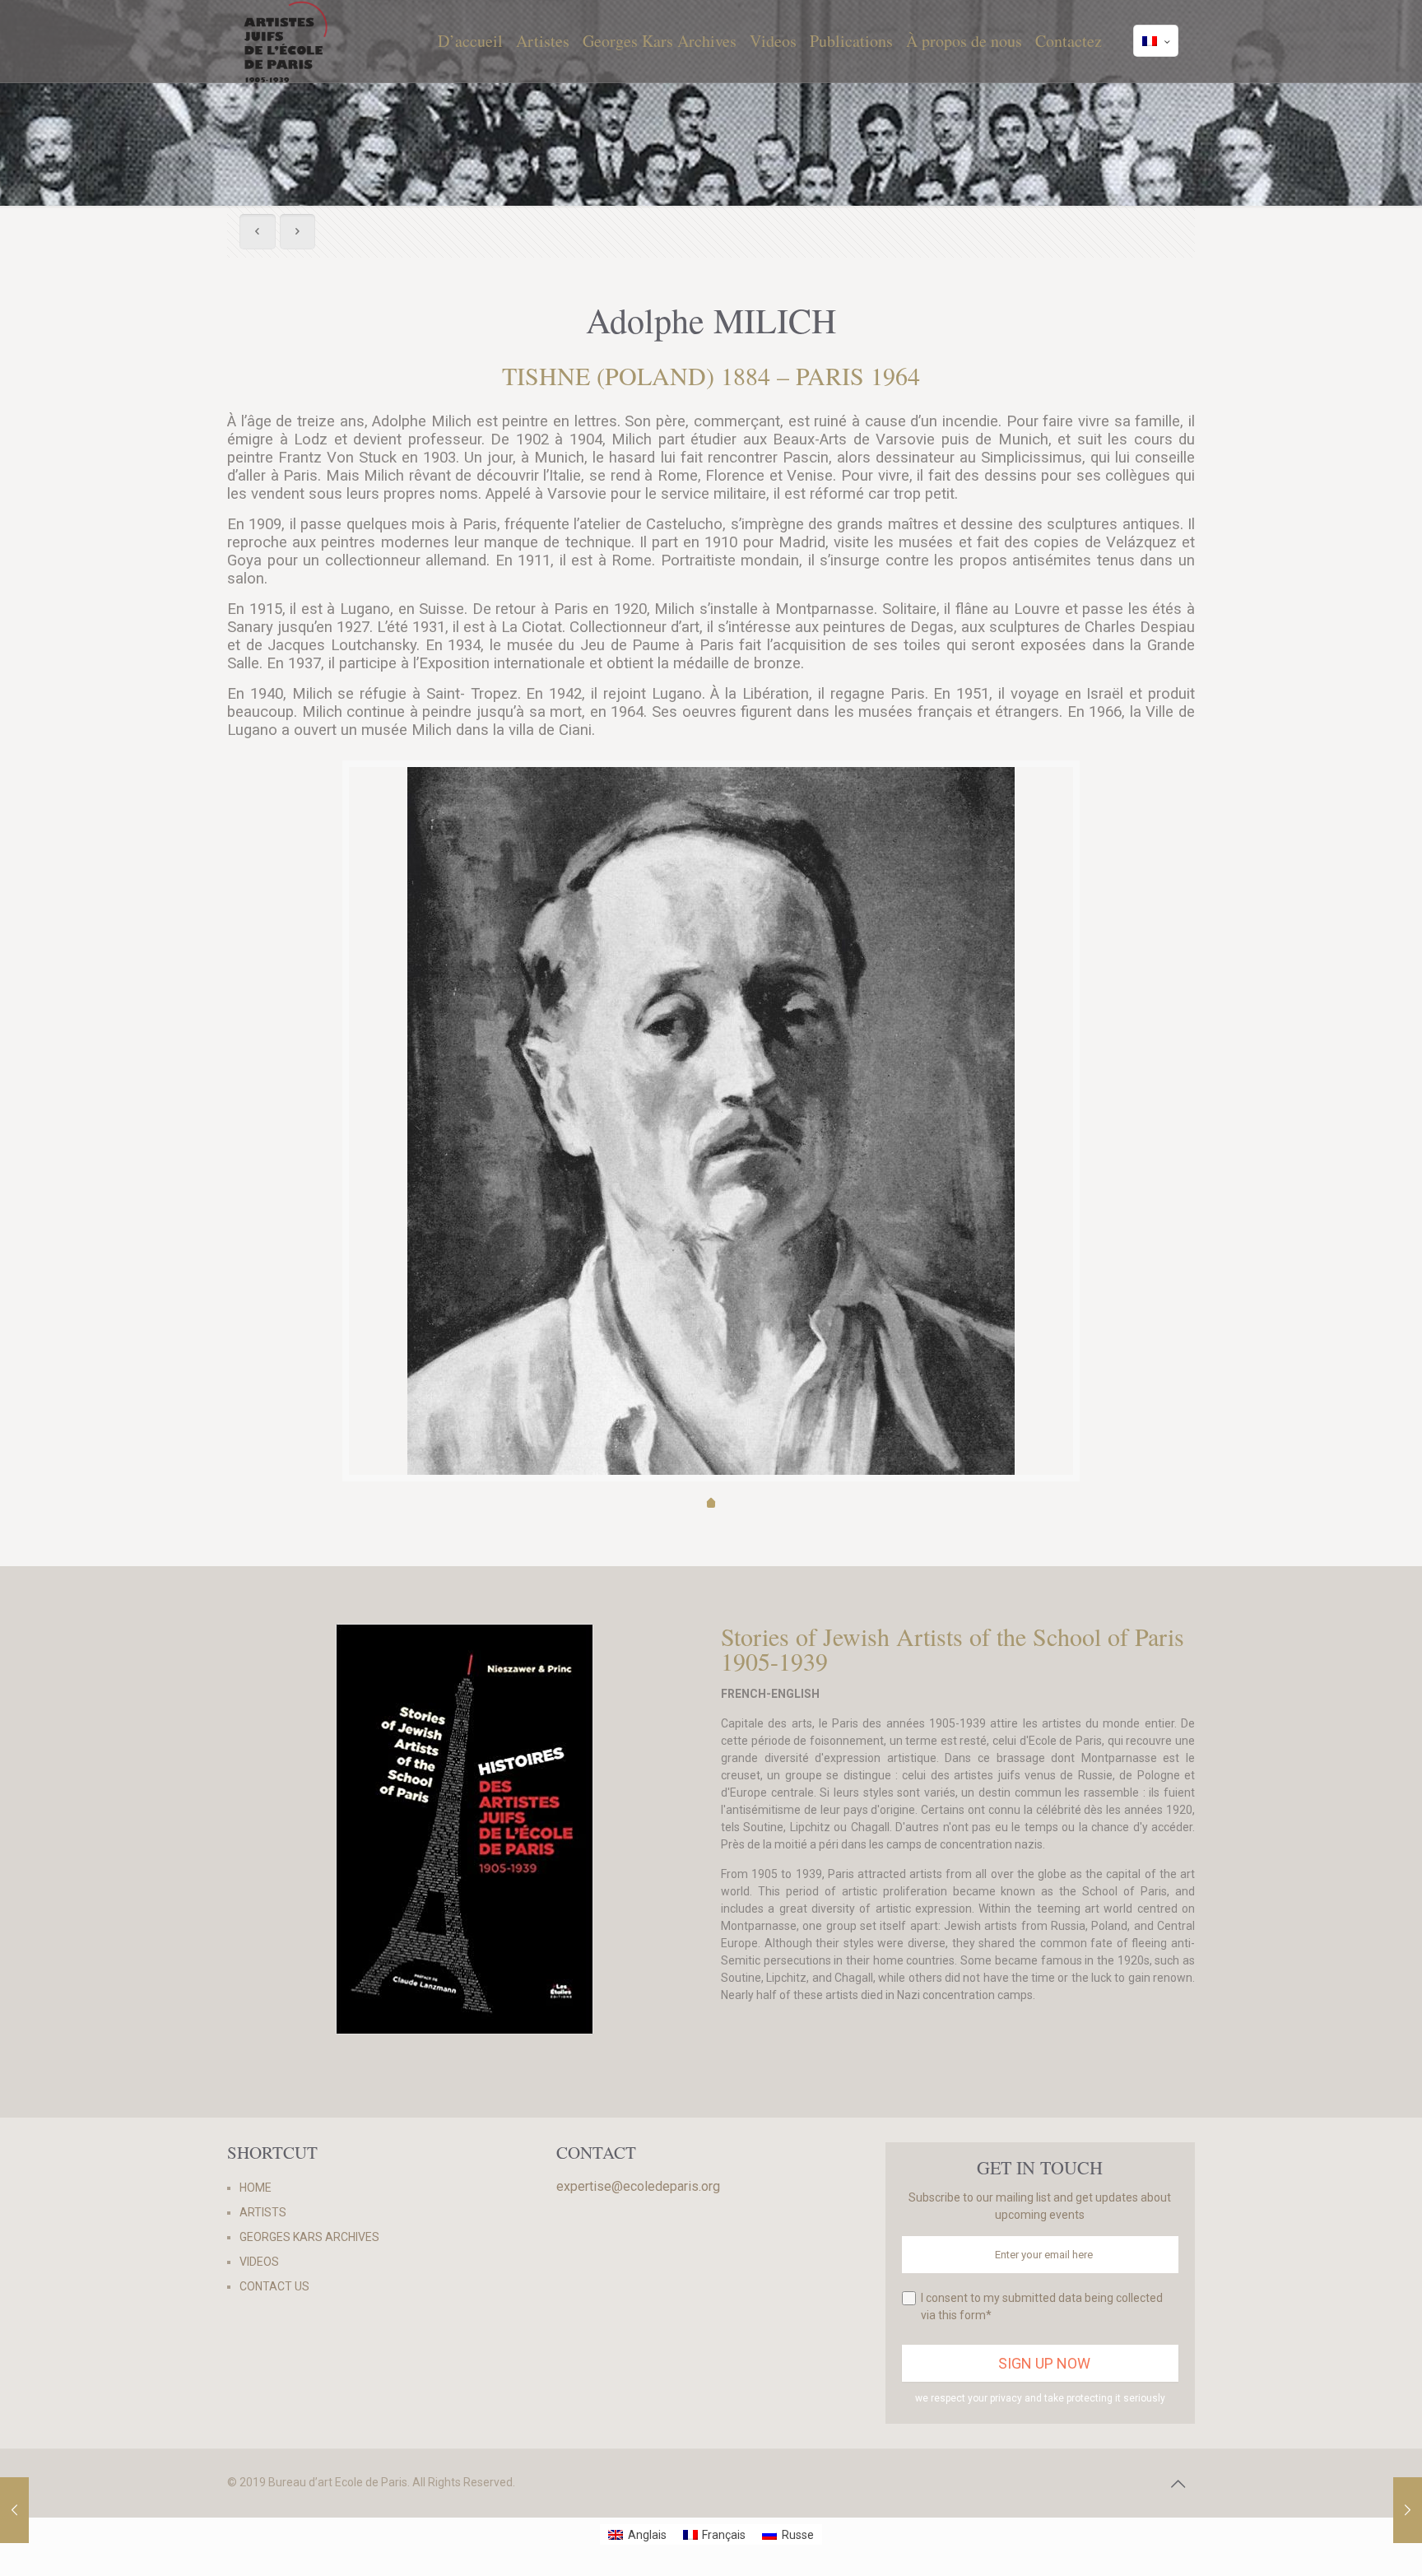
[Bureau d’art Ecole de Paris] (286, 41)
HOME (256, 2188)
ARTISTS (263, 2212)
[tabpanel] (711, 1121)
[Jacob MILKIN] (1408, 2510)
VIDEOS (259, 2262)
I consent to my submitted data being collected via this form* (1042, 2306)
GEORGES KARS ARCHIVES (309, 2237)
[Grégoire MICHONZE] (14, 2510)
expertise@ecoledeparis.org (638, 2186)
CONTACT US (274, 2286)
